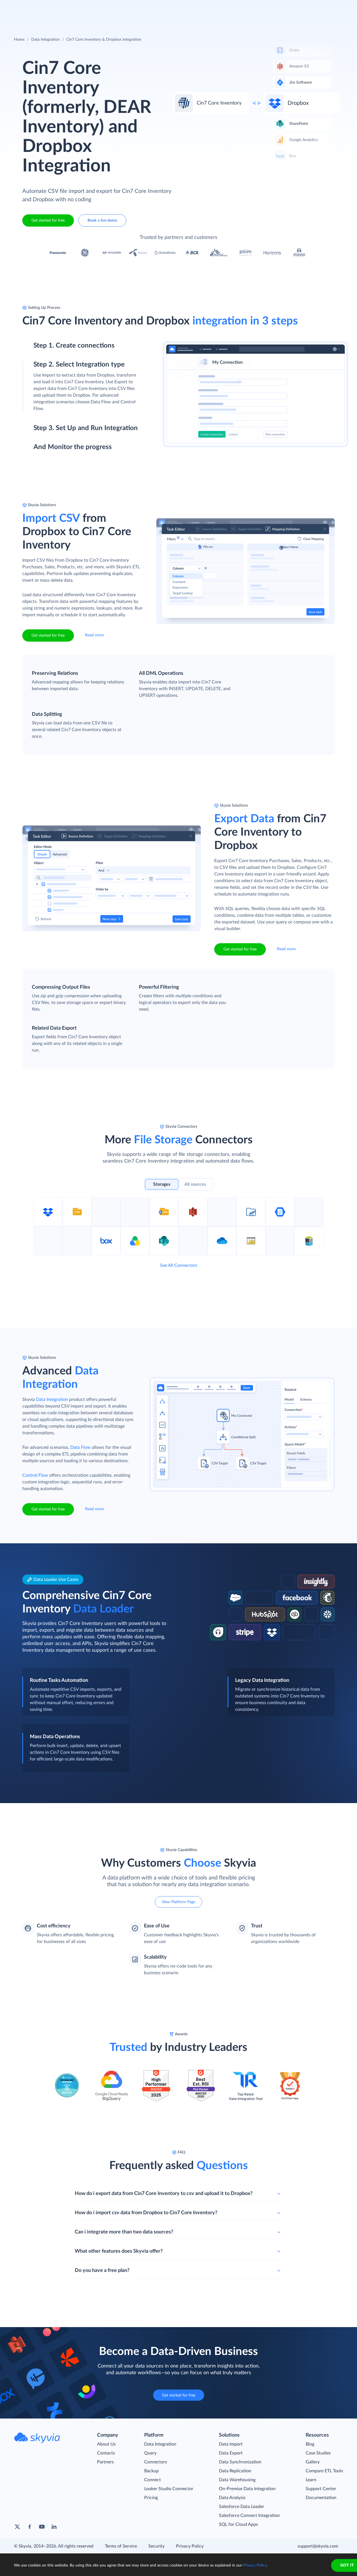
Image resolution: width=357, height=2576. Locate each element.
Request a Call (311, 8)
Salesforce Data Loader (242, 2507)
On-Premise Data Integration (247, 2489)
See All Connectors (179, 1265)
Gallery (313, 2462)
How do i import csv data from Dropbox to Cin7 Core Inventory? (146, 2213)
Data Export (231, 2453)
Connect (153, 2480)
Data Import (231, 2444)
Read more (94, 635)
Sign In (340, 8)
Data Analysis (232, 2498)
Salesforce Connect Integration (249, 2516)
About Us (106, 2444)
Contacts (106, 2453)
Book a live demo (102, 220)
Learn (311, 2480)
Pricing (151, 2498)
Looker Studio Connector (169, 2489)
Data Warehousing (237, 2480)
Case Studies (318, 2453)
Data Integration (45, 40)
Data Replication (235, 2471)
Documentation (321, 2498)
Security (156, 2546)
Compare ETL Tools (324, 2471)
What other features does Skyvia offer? (119, 2251)
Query (150, 2453)
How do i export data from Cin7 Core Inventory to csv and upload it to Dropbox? (164, 2194)
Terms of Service (121, 2546)
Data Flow (80, 1447)
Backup (151, 2471)
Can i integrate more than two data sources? (124, 2232)
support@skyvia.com (318, 2546)
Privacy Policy (190, 2546)
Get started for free (48, 220)
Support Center (321, 2489)
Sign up (41, 370)
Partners (105, 2462)
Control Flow (35, 1475)
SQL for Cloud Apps (238, 2524)
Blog (310, 2444)
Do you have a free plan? (102, 2271)
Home (19, 40)
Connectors (156, 2462)
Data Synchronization (240, 2462)
